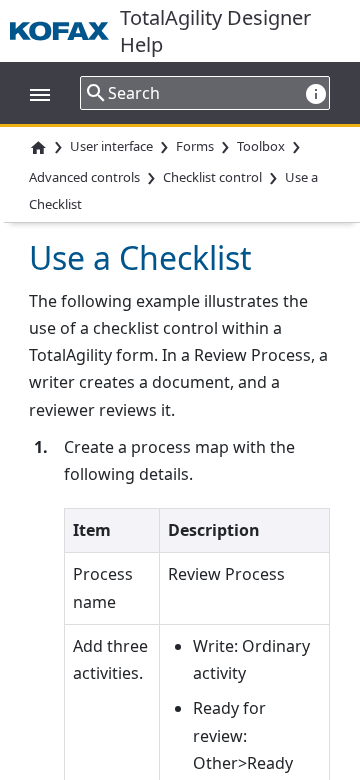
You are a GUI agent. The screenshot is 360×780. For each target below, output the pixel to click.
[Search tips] (316, 93)
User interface (111, 147)
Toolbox (261, 147)
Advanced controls (84, 177)
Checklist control (212, 177)
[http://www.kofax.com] (65, 31)
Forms (195, 147)
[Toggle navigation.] (30, 93)
